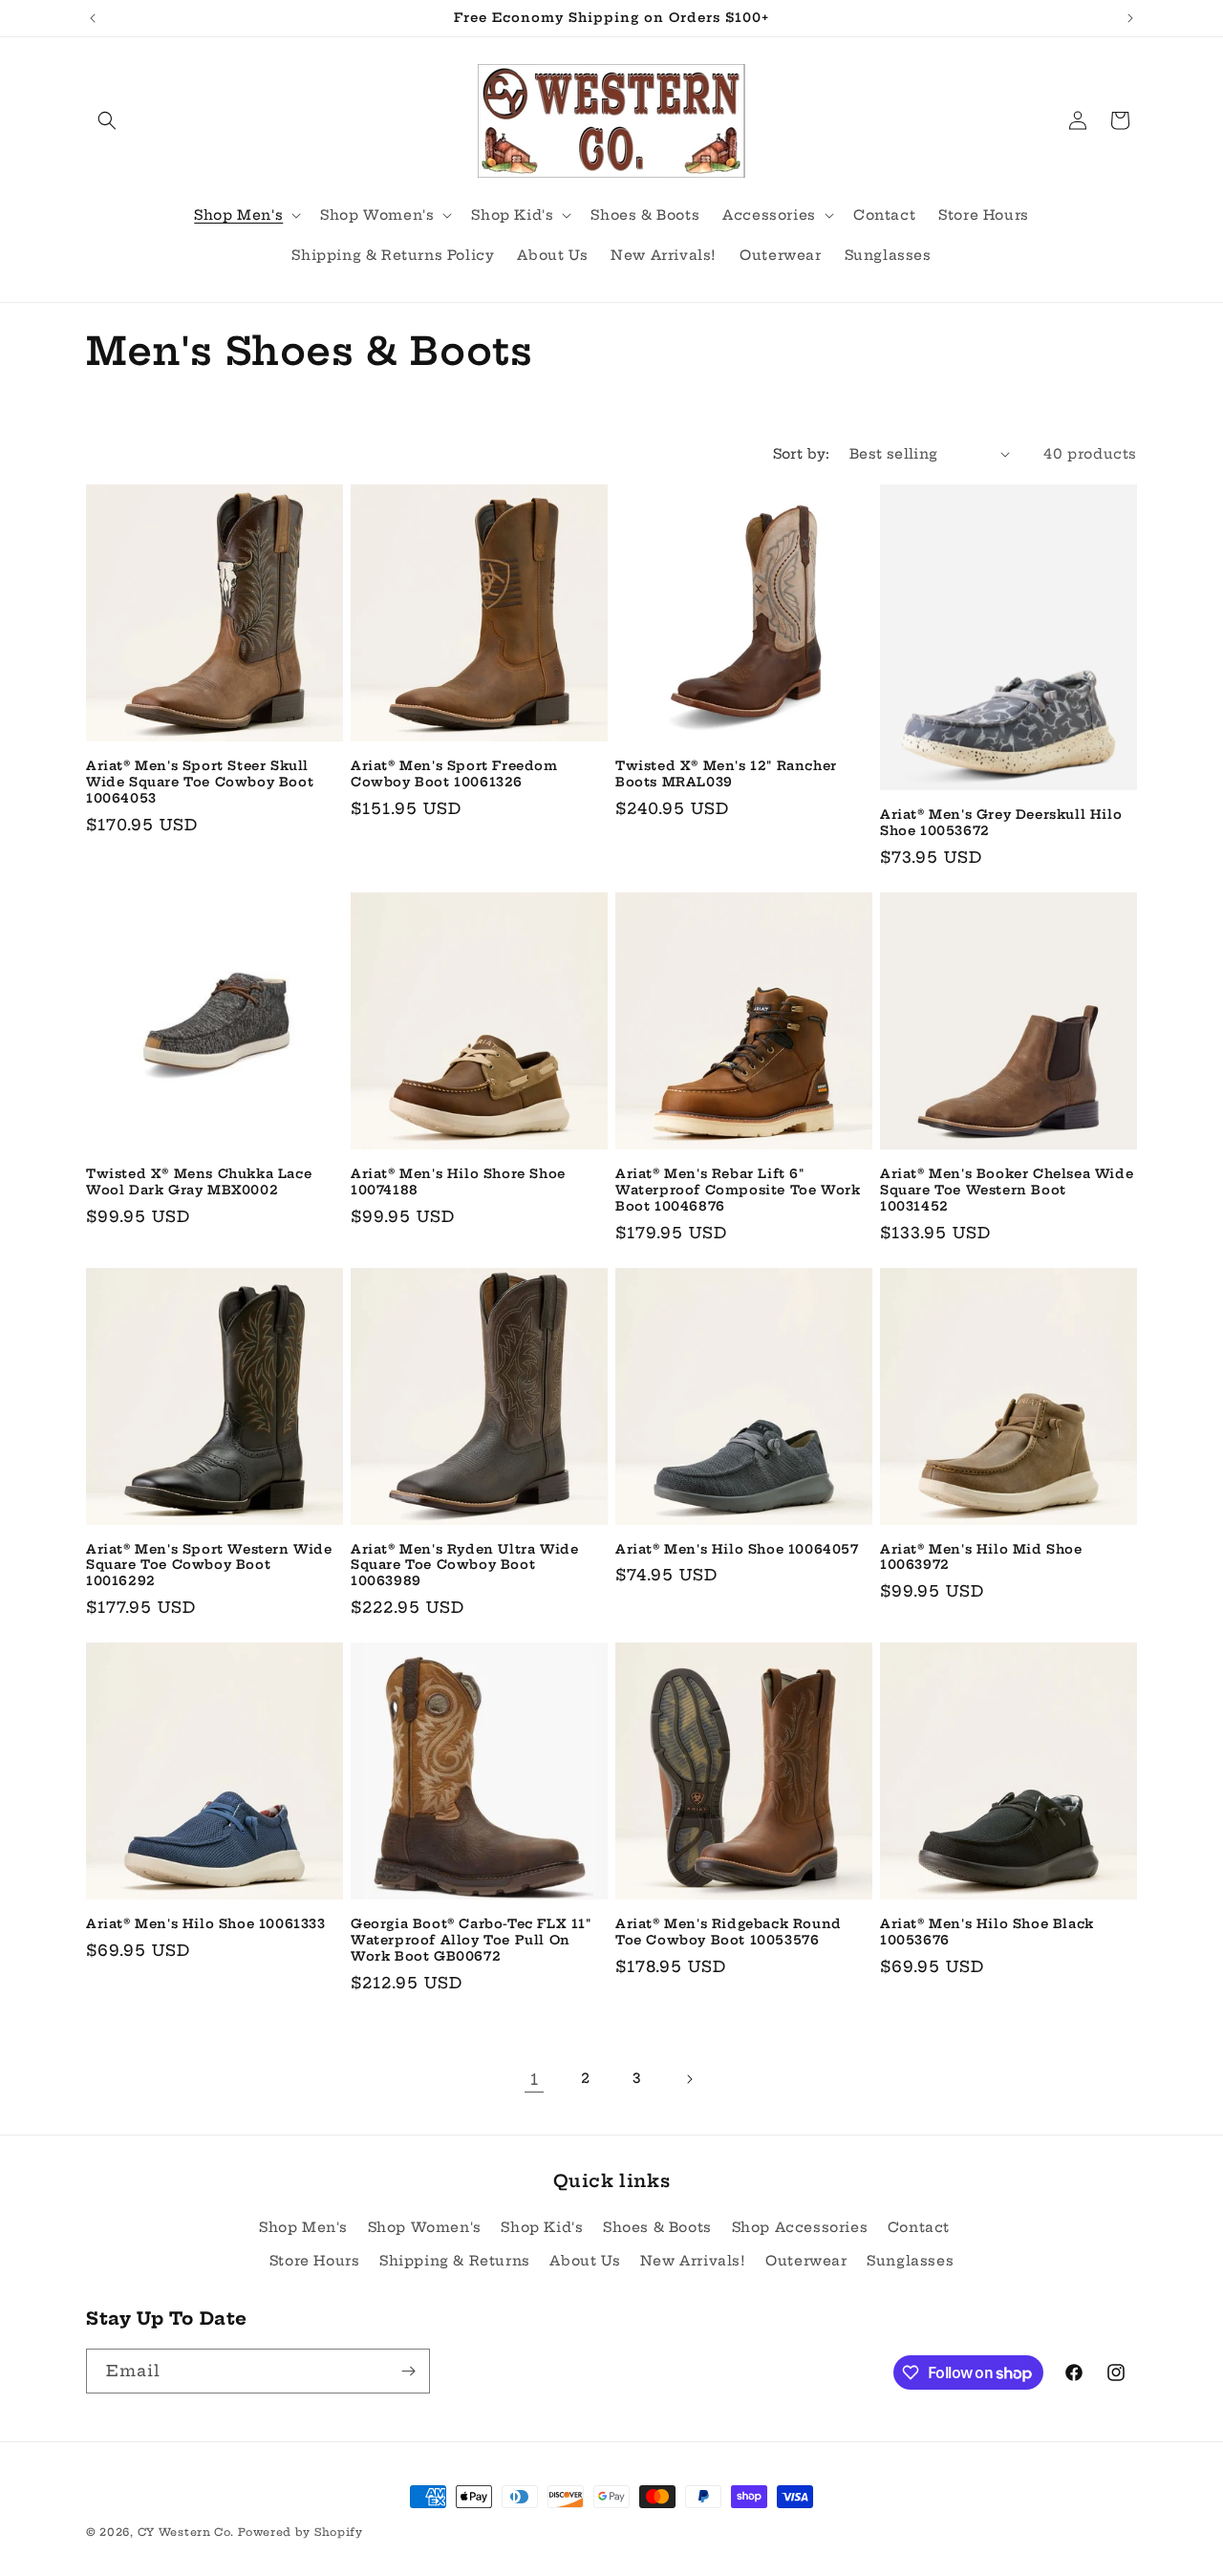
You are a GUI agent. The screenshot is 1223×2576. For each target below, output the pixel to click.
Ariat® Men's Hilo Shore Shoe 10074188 (458, 1181)
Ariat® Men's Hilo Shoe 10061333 (206, 1923)
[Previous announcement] (93, 18)
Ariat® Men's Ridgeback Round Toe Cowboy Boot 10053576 (729, 1932)
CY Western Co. (186, 2532)
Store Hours (315, 2261)
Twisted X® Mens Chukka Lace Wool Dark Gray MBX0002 (199, 1181)
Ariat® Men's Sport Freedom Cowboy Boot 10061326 (454, 773)
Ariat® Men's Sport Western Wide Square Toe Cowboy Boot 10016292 (209, 1565)
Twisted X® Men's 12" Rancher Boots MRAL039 (726, 773)
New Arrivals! (693, 2261)
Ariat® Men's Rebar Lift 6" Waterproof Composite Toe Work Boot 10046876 (738, 1190)
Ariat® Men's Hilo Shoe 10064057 (737, 1549)
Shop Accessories (800, 2227)
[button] (107, 120)
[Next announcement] (1130, 18)
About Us (585, 2261)
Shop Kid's (542, 2227)
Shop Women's (425, 2227)
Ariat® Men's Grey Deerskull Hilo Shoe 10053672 (1001, 822)
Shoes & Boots (657, 2227)
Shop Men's (303, 2227)
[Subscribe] (408, 2371)
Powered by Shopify (300, 2532)
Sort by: (802, 454)
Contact (919, 2227)
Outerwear (806, 2261)
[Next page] (689, 2079)
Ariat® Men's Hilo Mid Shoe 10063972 (981, 1557)
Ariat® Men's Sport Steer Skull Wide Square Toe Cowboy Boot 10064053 (200, 782)
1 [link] (535, 2079)
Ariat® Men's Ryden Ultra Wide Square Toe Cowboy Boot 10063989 (464, 1565)
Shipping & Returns (455, 2261)
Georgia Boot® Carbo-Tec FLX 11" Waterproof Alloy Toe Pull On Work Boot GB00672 (471, 1940)
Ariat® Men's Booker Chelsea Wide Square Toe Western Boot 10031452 (1007, 1190)
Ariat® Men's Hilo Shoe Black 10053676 (987, 1932)
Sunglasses (910, 2261)
